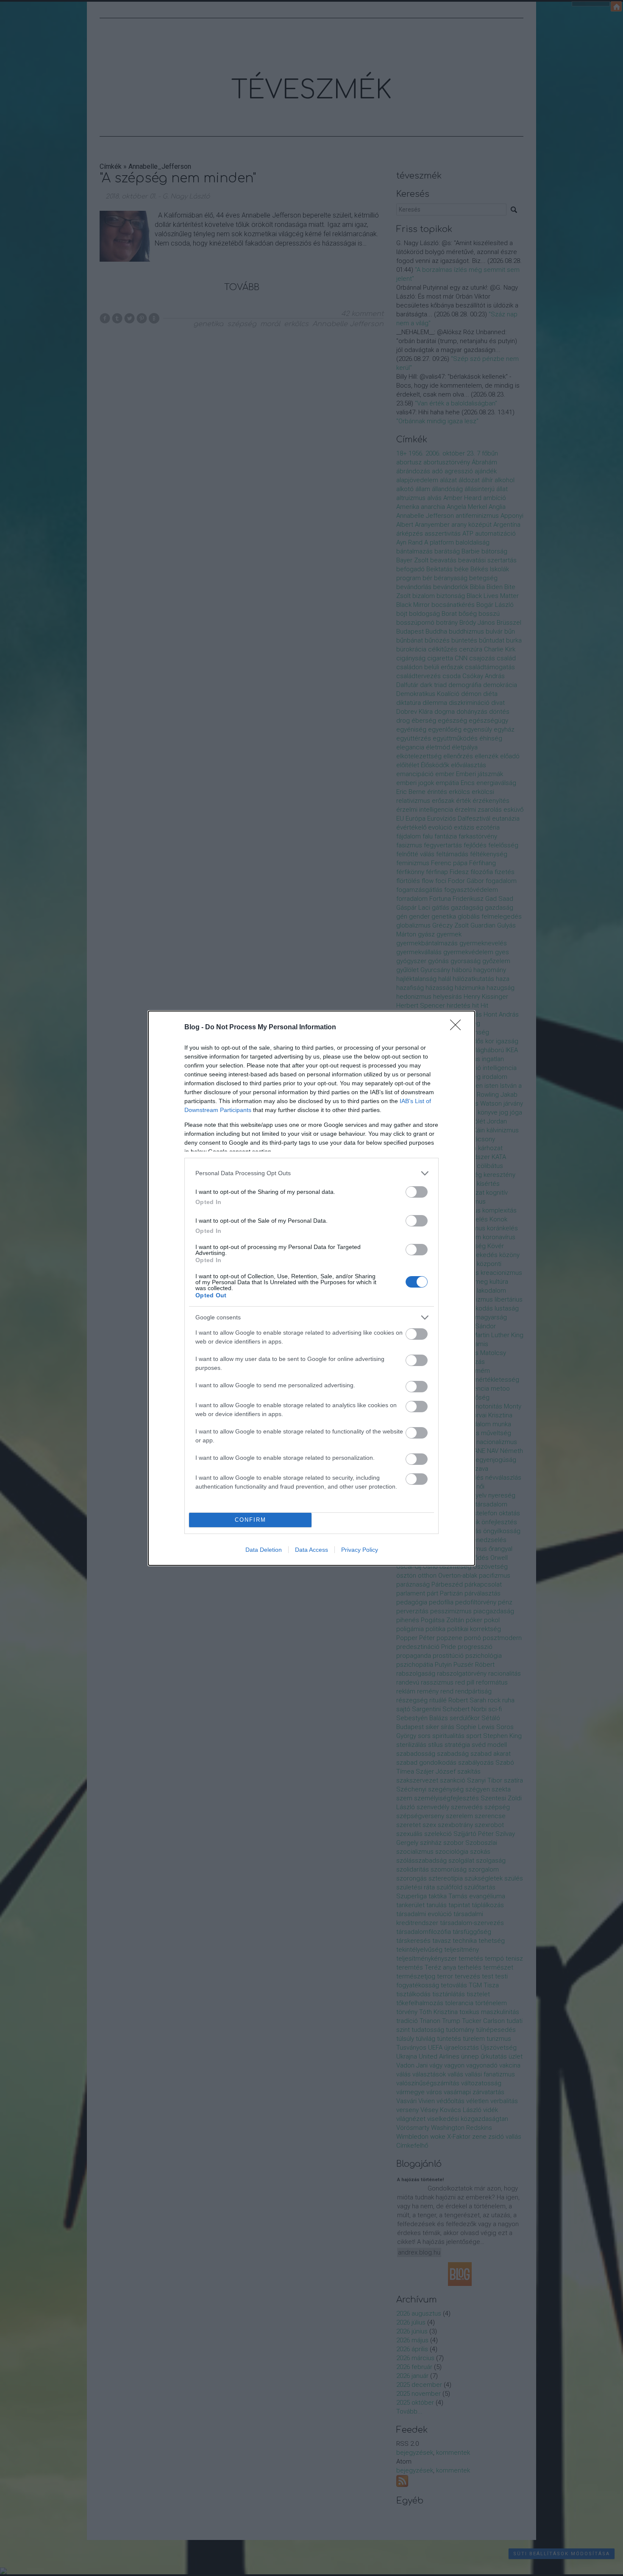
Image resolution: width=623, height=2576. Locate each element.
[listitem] (311, 1173)
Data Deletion (264, 1550)
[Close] (458, 1028)
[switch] (417, 1192)
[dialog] (311, 1288)
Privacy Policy (360, 1550)
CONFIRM (250, 1520)
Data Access (311, 1550)
